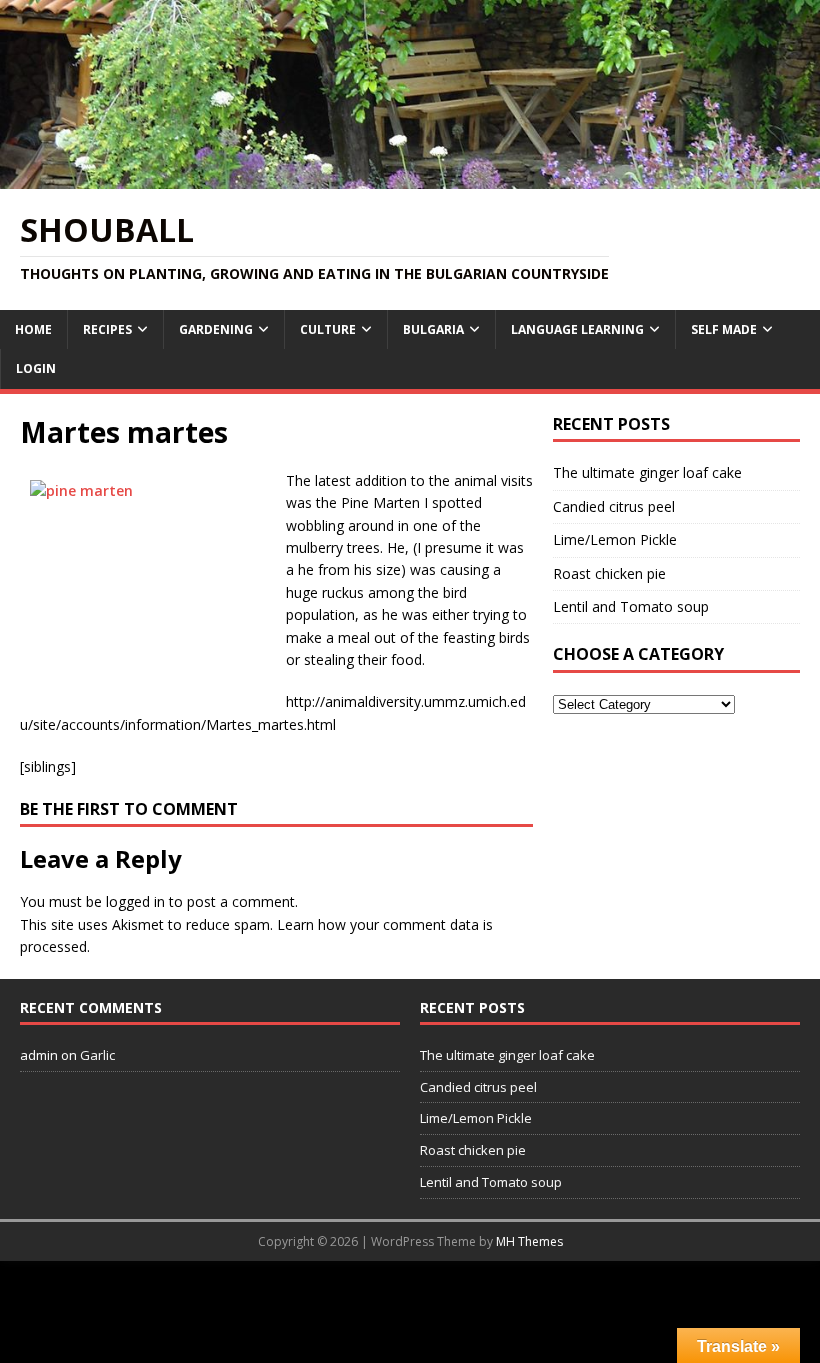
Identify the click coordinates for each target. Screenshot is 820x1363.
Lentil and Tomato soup (631, 606)
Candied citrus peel (614, 506)
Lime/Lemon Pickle (615, 539)
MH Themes (529, 1241)
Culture (328, 329)
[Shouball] (410, 176)
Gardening (216, 329)
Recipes (107, 329)
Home (33, 329)
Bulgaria (433, 329)
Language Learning (577, 329)
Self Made (724, 329)
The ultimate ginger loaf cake (647, 472)
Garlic (97, 1055)
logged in (135, 901)
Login (36, 368)
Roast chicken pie (609, 573)
